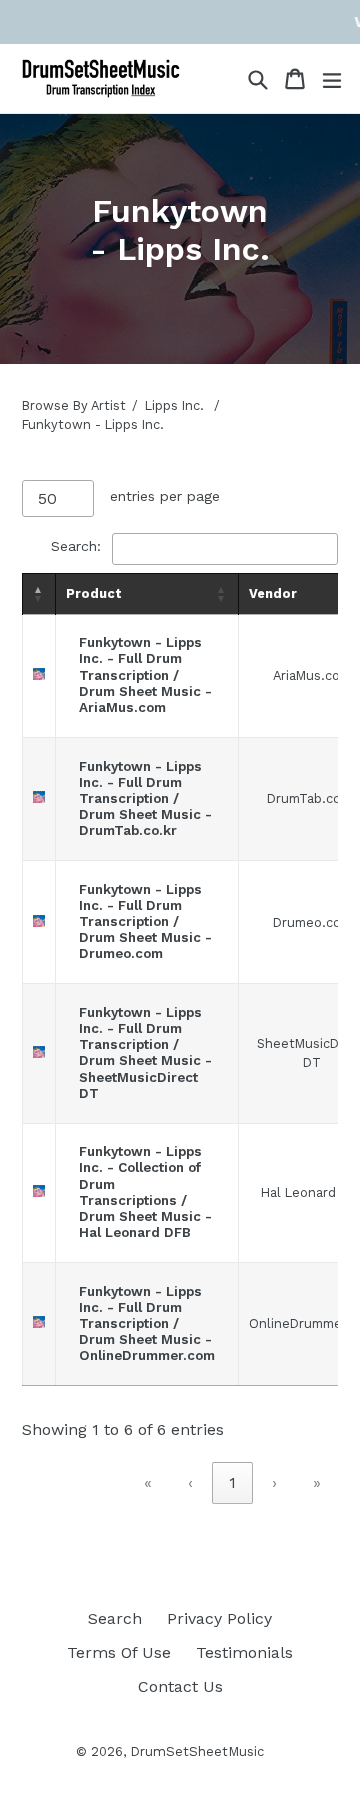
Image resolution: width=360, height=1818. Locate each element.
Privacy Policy (219, 1618)
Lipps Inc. (174, 405)
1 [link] (232, 1482)
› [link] (274, 1482)
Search (115, 1618)
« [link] (148, 1482)
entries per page (165, 496)
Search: (76, 546)
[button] (39, 594)
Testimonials (244, 1652)
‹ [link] (190, 1482)
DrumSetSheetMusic (197, 1751)
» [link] (317, 1482)
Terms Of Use (119, 1652)
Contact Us (180, 1686)
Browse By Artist (74, 405)
